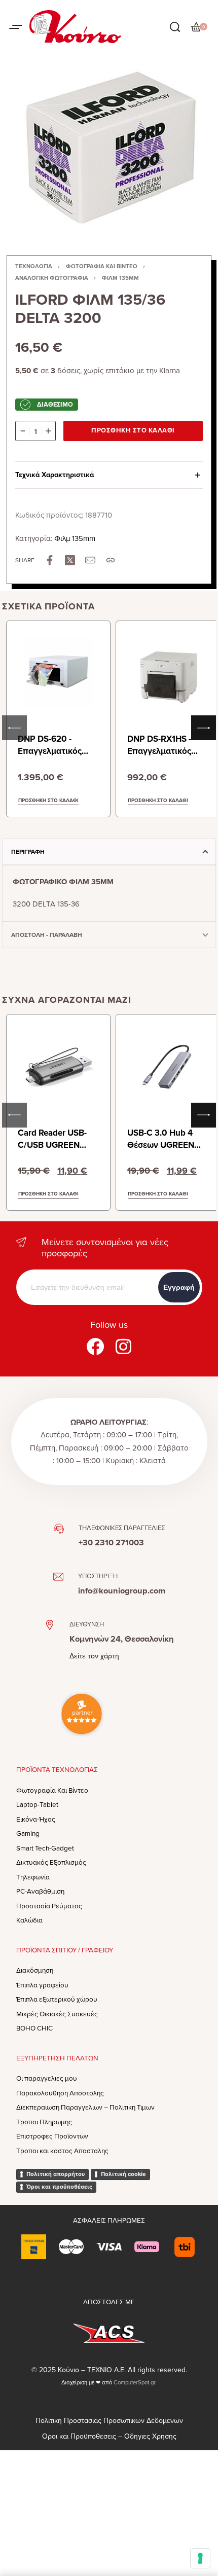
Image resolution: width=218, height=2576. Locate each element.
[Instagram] (123, 1346)
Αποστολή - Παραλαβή (47, 935)
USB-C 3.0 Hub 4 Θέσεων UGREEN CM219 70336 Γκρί (164, 1145)
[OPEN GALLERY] (109, 147)
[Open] (16, 27)
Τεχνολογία (34, 266)
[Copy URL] (111, 560)
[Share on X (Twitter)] (70, 560)
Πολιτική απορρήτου (56, 2174)
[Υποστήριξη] (58, 1577)
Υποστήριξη (98, 1576)
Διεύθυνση (87, 1624)
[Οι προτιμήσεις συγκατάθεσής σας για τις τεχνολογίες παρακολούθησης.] (200, 2558)
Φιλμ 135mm (120, 278)
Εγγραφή (179, 1287)
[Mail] (90, 560)
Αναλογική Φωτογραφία (52, 278)
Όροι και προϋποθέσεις (59, 2187)
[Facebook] (95, 1346)
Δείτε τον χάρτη (94, 1656)
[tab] (109, 852)
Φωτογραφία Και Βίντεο (102, 266)
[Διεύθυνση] (50, 1625)
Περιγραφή (28, 852)
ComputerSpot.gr (134, 2383)
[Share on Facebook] (50, 560)
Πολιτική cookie (123, 2174)
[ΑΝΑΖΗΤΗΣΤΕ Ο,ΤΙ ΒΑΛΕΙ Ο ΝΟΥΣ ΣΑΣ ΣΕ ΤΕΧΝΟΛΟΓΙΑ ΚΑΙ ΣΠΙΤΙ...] (175, 27)
